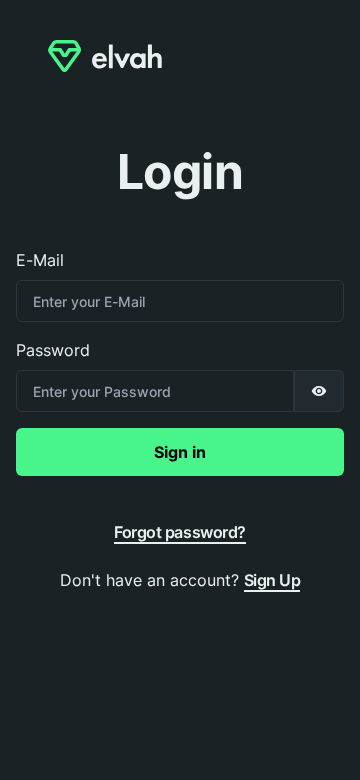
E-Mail (40, 260)
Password (53, 350)
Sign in (180, 452)
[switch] (319, 391)
